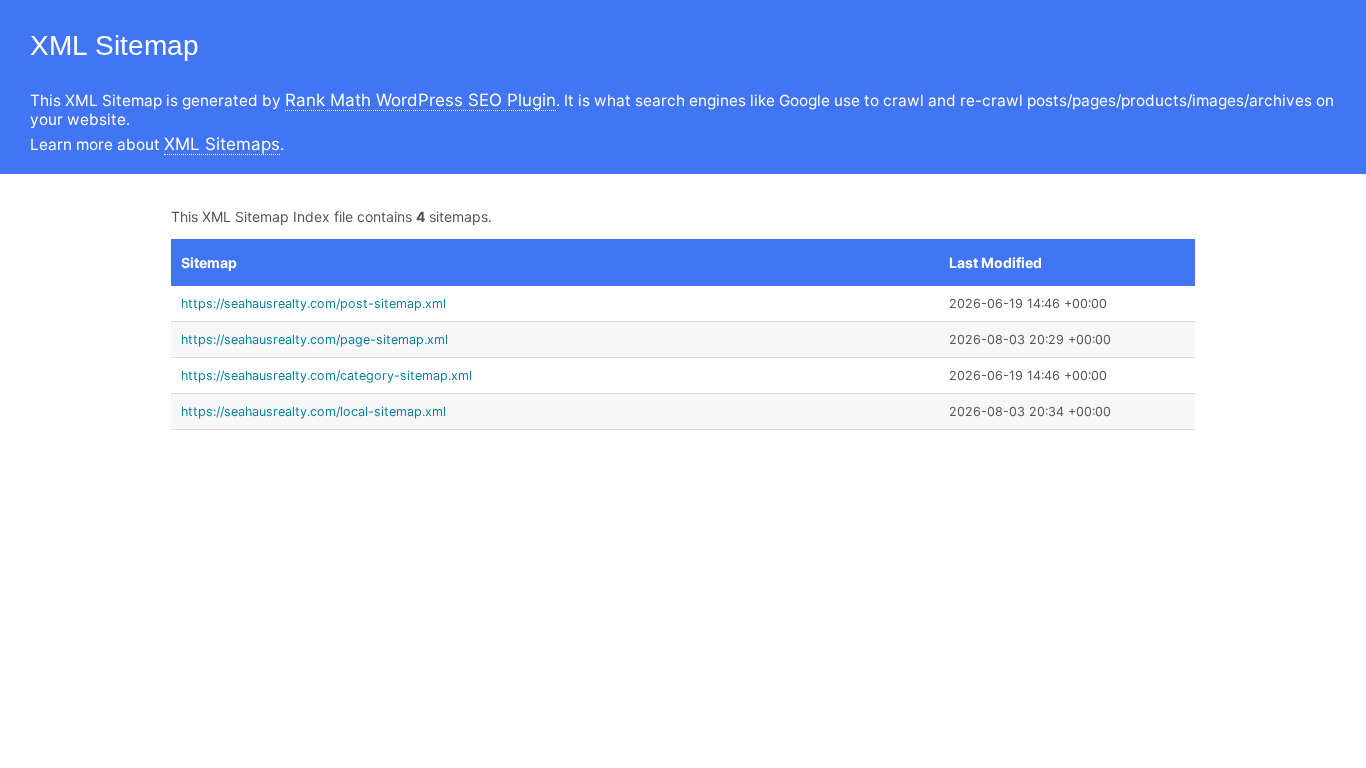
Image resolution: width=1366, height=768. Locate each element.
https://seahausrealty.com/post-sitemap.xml (313, 303)
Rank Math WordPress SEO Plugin (420, 100)
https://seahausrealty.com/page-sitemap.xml (314, 339)
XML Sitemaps (222, 144)
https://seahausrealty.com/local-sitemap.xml (313, 411)
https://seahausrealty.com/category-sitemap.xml (326, 375)
